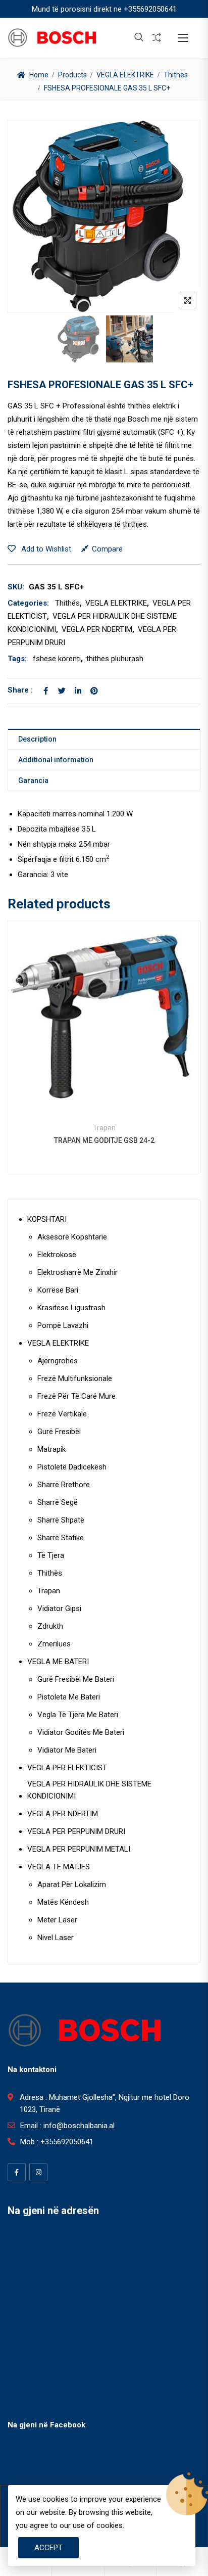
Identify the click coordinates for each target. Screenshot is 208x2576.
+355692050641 (150, 9)
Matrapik (51, 1449)
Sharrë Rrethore (64, 1485)
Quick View (104, 1089)
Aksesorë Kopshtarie (72, 1237)
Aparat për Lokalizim (72, 1884)
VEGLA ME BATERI (58, 1662)
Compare (107, 549)
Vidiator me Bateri (67, 1750)
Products (72, 75)
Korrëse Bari (58, 1290)
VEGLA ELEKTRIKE (125, 75)
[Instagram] (38, 2172)
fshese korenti (57, 659)
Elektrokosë (57, 1255)
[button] (183, 38)
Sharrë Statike (61, 1538)
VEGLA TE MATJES (59, 1867)
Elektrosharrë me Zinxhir (77, 1272)
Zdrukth (50, 1626)
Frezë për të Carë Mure (76, 1396)
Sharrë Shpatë (61, 1520)
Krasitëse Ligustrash (71, 1308)
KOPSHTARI (47, 1219)
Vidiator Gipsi (59, 1608)
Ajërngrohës (58, 1361)
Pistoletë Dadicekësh (72, 1467)
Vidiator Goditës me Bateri (81, 1732)
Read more (77, 1037)
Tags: (17, 659)
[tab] (104, 739)
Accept (48, 2548)
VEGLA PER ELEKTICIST (67, 1768)
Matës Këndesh (63, 1902)
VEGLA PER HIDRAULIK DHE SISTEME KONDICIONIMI (89, 1790)
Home (39, 75)
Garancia (33, 780)
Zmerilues (54, 1644)
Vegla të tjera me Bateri (78, 1715)
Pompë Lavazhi (63, 1325)
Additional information (56, 760)
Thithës (176, 75)
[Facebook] (17, 2172)
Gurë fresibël (59, 1432)
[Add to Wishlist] (104, 1037)
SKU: (16, 587)
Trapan (104, 1128)
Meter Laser (57, 1920)
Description (37, 739)
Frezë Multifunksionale (75, 1378)
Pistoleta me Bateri (69, 1697)
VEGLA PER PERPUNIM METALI (79, 1849)
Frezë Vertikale (62, 1414)
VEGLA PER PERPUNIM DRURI (76, 1831)
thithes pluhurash (115, 659)
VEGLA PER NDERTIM (97, 629)
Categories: (28, 603)
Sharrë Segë (58, 1502)
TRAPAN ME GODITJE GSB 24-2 (104, 1140)
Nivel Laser (56, 1938)
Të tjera (51, 1555)
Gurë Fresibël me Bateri (76, 1679)
